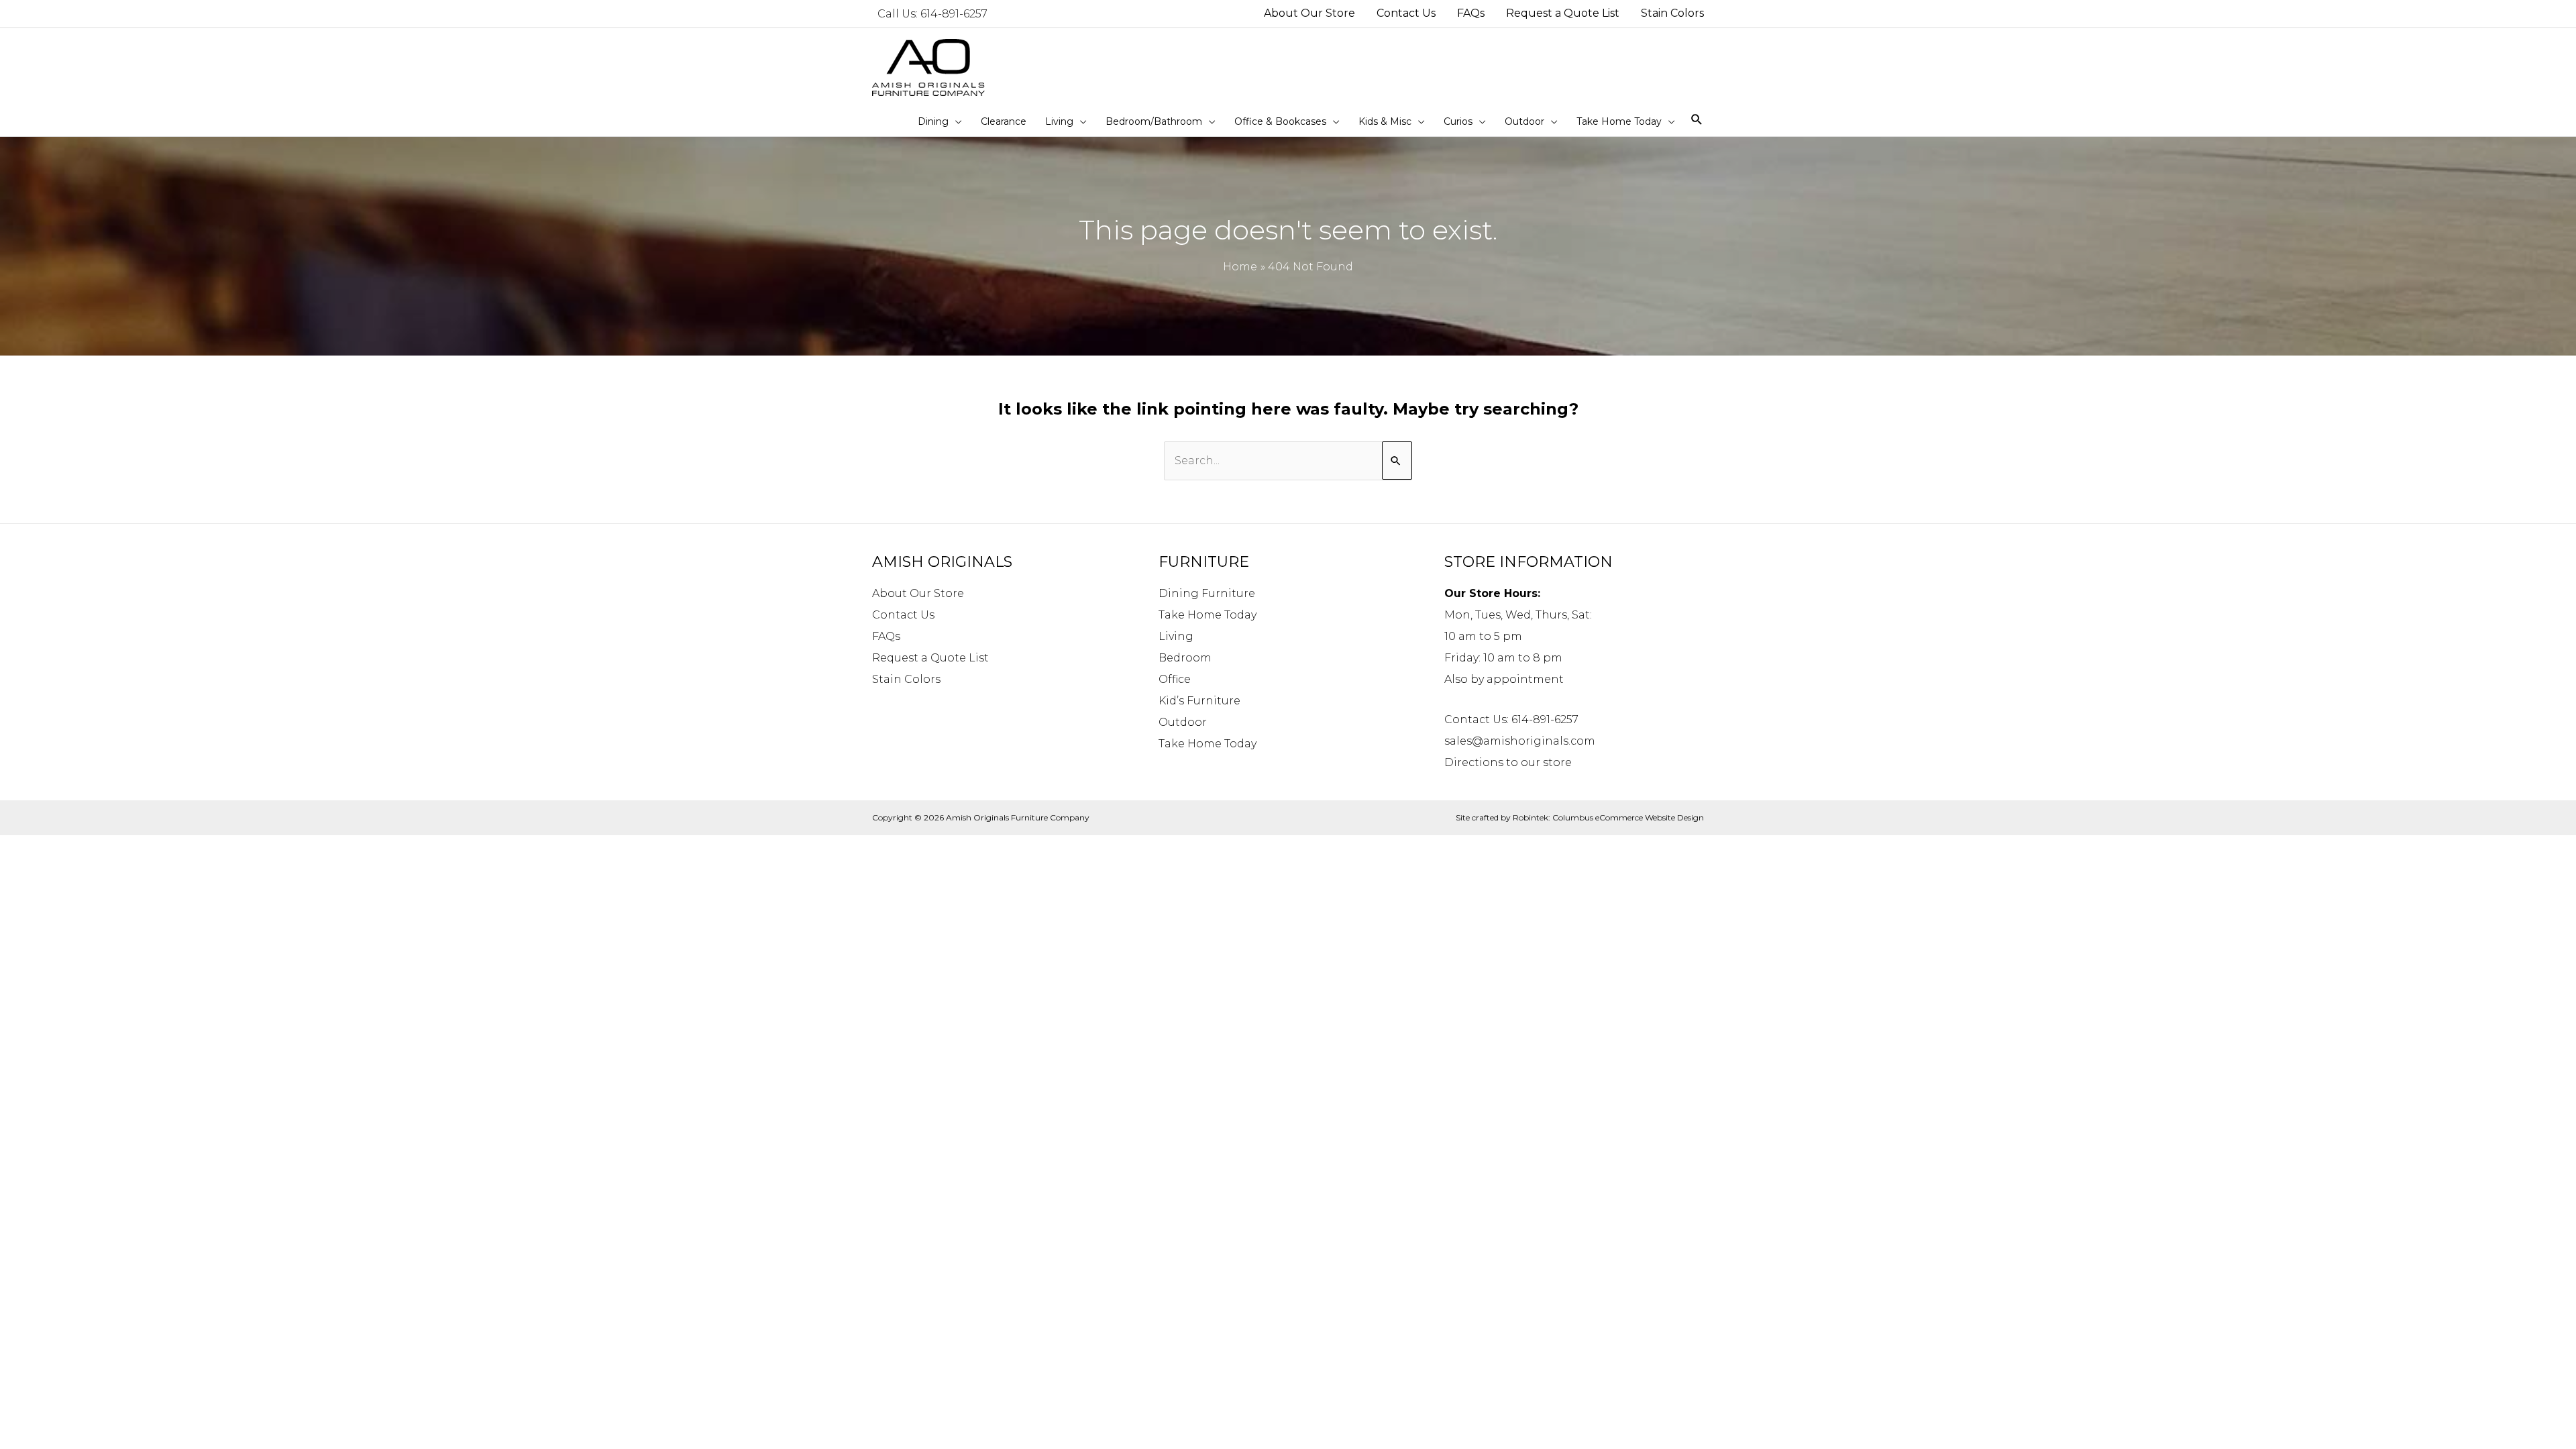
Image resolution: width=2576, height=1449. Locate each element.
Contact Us (903, 615)
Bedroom (1185, 658)
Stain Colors (906, 679)
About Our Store (918, 593)
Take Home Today (1207, 615)
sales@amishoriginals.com (1520, 741)
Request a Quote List (930, 658)
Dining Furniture (1207, 593)
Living (1176, 636)
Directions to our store (1508, 762)
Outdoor (1183, 722)
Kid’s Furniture (1199, 701)
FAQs (886, 636)
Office (1175, 679)
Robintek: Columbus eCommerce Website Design (1608, 817)
